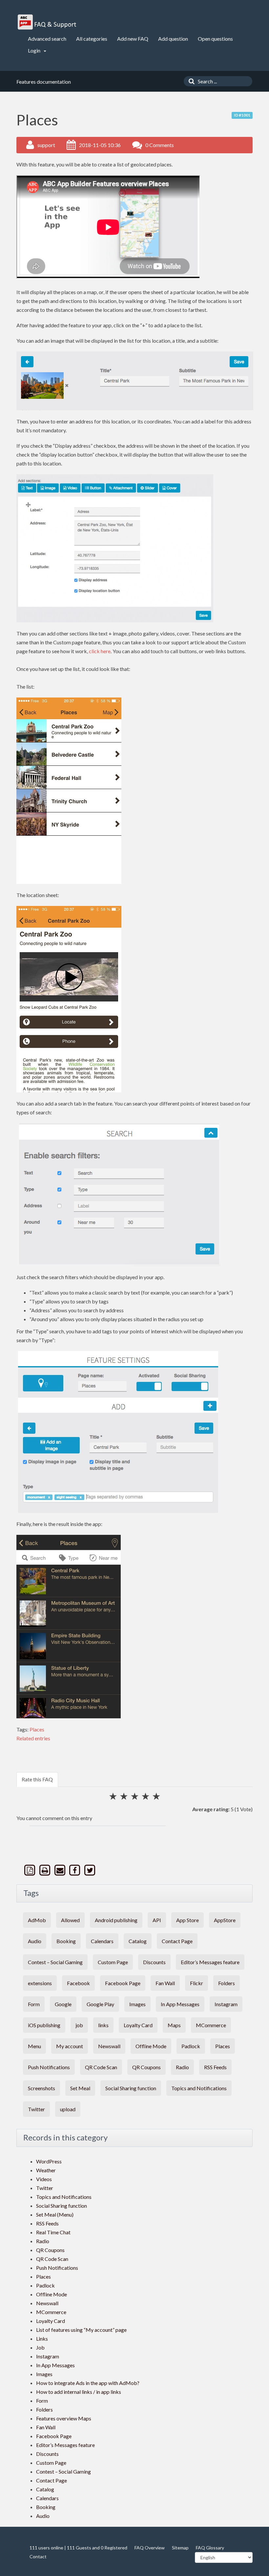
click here (100, 651)
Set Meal (80, 2088)
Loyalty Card (138, 2025)
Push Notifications (49, 2067)
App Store (187, 1920)
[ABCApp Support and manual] (48, 22)
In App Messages (180, 2004)
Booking (66, 1941)
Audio (35, 1941)
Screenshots (41, 2088)
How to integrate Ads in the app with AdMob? (88, 2383)
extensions (40, 1983)
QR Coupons (146, 2067)
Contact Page (177, 1941)
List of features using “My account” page (81, 2330)
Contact (38, 2556)
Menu (34, 2046)
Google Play (100, 2004)
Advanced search (47, 39)
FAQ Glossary (210, 2548)
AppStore (225, 1920)
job (79, 2025)
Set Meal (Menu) (55, 2214)
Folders (227, 1983)
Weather (46, 2170)
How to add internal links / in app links (79, 2392)
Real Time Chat (53, 2232)
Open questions (215, 39)
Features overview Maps (64, 2418)
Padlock (191, 2046)
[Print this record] (46, 1870)
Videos (44, 2179)
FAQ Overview (150, 2548)
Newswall (109, 2046)
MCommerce (211, 2025)
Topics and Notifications (199, 2088)
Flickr (197, 1983)
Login (35, 50)
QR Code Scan (101, 2067)
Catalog (138, 1941)
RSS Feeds (215, 2067)
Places (37, 1729)
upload (68, 2109)
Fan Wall (165, 1983)
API (157, 1920)
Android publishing (116, 1920)
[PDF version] (31, 1870)
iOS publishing (44, 2025)
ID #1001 (242, 115)
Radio (182, 2067)
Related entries (33, 1738)
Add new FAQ (133, 39)
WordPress (49, 2161)
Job (40, 2347)
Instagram (226, 2004)
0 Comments (160, 145)
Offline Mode (151, 2046)
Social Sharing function (131, 2088)
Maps (174, 2025)
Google (63, 2004)
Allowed (70, 1920)
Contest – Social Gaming (55, 1962)
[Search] (190, 81)
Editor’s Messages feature (210, 1962)
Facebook (78, 1983)
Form (34, 2004)
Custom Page (113, 1962)
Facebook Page (123, 1983)
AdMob (37, 1920)
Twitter (36, 2109)
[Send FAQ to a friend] (60, 1870)
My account (70, 2046)
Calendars (102, 1941)
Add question (173, 39)
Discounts (154, 1962)
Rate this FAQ (37, 1779)
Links (42, 2339)
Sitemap (180, 2548)
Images (137, 2004)
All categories (92, 39)
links (103, 2025)
